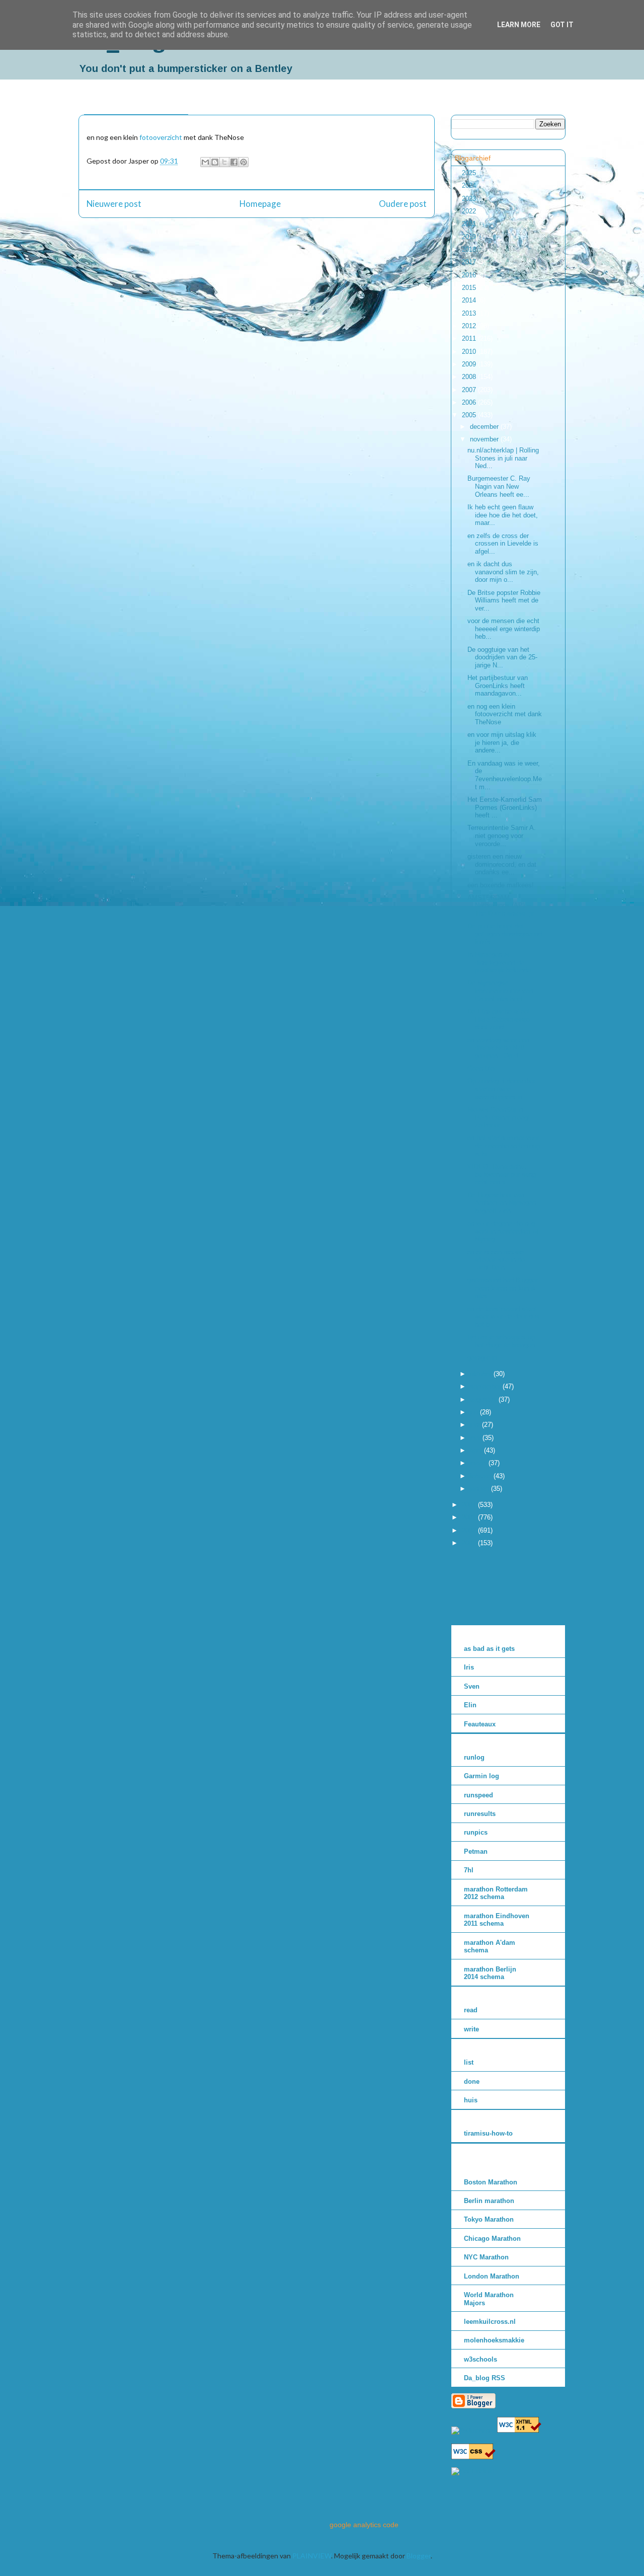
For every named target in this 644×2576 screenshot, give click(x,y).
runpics (476, 1832)
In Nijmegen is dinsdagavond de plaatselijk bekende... (502, 962)
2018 (470, 249)
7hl (469, 1870)
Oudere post (403, 204)
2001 (470, 1543)
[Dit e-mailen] (205, 162)
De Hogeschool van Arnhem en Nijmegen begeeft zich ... (502, 1203)
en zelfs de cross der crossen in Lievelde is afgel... (503, 544)
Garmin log (481, 1776)
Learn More (519, 25)
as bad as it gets (489, 1649)
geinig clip (482, 1358)
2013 (470, 313)
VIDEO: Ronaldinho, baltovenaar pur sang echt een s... (502, 1174)
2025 (470, 173)
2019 (470, 237)
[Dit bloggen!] (215, 162)
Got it (562, 25)
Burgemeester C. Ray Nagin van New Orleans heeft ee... (499, 486)
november (485, 439)
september (486, 1386)
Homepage (260, 204)
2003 (470, 1517)
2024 (470, 185)
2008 (470, 377)
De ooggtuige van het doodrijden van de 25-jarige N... (502, 657)
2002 (470, 1530)
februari (482, 1476)
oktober (482, 1374)
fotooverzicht (161, 137)
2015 (470, 288)
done (472, 2081)
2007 (470, 390)
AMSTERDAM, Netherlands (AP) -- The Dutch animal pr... (503, 905)
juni (476, 1425)
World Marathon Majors (489, 2299)
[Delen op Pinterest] (244, 162)
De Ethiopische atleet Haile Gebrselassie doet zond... (499, 1019)
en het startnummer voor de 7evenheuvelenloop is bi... (504, 1146)
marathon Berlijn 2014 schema (490, 1973)
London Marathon (492, 2276)
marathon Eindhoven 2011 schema (497, 1920)
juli (475, 1412)
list (469, 2062)
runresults (480, 1814)
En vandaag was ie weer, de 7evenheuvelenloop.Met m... (505, 775)
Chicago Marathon (492, 2239)
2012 (470, 326)
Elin (470, 1705)
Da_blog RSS (485, 2378)
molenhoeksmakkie (494, 2340)
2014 (470, 300)
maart (479, 1463)
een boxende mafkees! (501, 885)
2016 (470, 275)
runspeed (478, 1795)
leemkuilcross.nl (490, 2322)
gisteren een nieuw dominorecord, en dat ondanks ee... (502, 864)
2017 (470, 262)
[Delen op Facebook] (234, 162)
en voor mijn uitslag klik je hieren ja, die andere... (502, 742)
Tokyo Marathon (489, 2219)
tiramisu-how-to (488, 2133)
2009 (470, 364)
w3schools (480, 2359)
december (485, 427)
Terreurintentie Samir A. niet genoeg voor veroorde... (502, 836)
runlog (474, 1757)
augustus (484, 1399)
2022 (470, 211)
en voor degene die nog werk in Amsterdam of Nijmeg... (503, 1231)
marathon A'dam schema (490, 1947)
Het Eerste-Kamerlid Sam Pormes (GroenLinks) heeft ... (505, 807)
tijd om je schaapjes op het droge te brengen (501, 1341)
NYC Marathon (486, 2257)
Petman (476, 1851)
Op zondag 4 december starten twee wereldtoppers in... (501, 1089)
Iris (469, 1667)
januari (480, 1489)
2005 (470, 415)
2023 (470, 199)
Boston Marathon (491, 2182)
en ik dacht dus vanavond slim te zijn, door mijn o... (503, 572)
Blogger (419, 2556)
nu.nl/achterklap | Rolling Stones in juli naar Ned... (503, 458)
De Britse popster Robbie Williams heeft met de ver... (504, 600)
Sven (472, 1686)
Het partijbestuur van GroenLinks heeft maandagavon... (498, 686)
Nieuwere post (114, 204)
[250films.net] (473, 2430)
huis (471, 2100)
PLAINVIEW (312, 2556)
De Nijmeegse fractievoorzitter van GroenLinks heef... (500, 991)
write (471, 2029)
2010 (470, 352)
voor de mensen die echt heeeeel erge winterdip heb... (504, 629)
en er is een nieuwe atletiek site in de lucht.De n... (496, 1260)
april (477, 1450)
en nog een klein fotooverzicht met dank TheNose (505, 714)
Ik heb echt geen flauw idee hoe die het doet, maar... (503, 515)
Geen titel (481, 1068)
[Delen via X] (224, 162)
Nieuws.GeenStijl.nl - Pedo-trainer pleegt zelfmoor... (499, 1117)
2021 (470, 224)
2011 (470, 338)
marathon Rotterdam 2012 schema (496, 1893)
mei (476, 1438)
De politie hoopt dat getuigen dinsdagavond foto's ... (505, 934)
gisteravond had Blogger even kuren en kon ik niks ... (503, 1288)
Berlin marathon (489, 2201)
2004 (470, 1505)
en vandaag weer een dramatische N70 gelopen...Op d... (498, 1048)
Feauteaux (480, 1724)
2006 (470, 402)
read (471, 2010)
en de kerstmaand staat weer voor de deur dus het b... (503, 1317)
